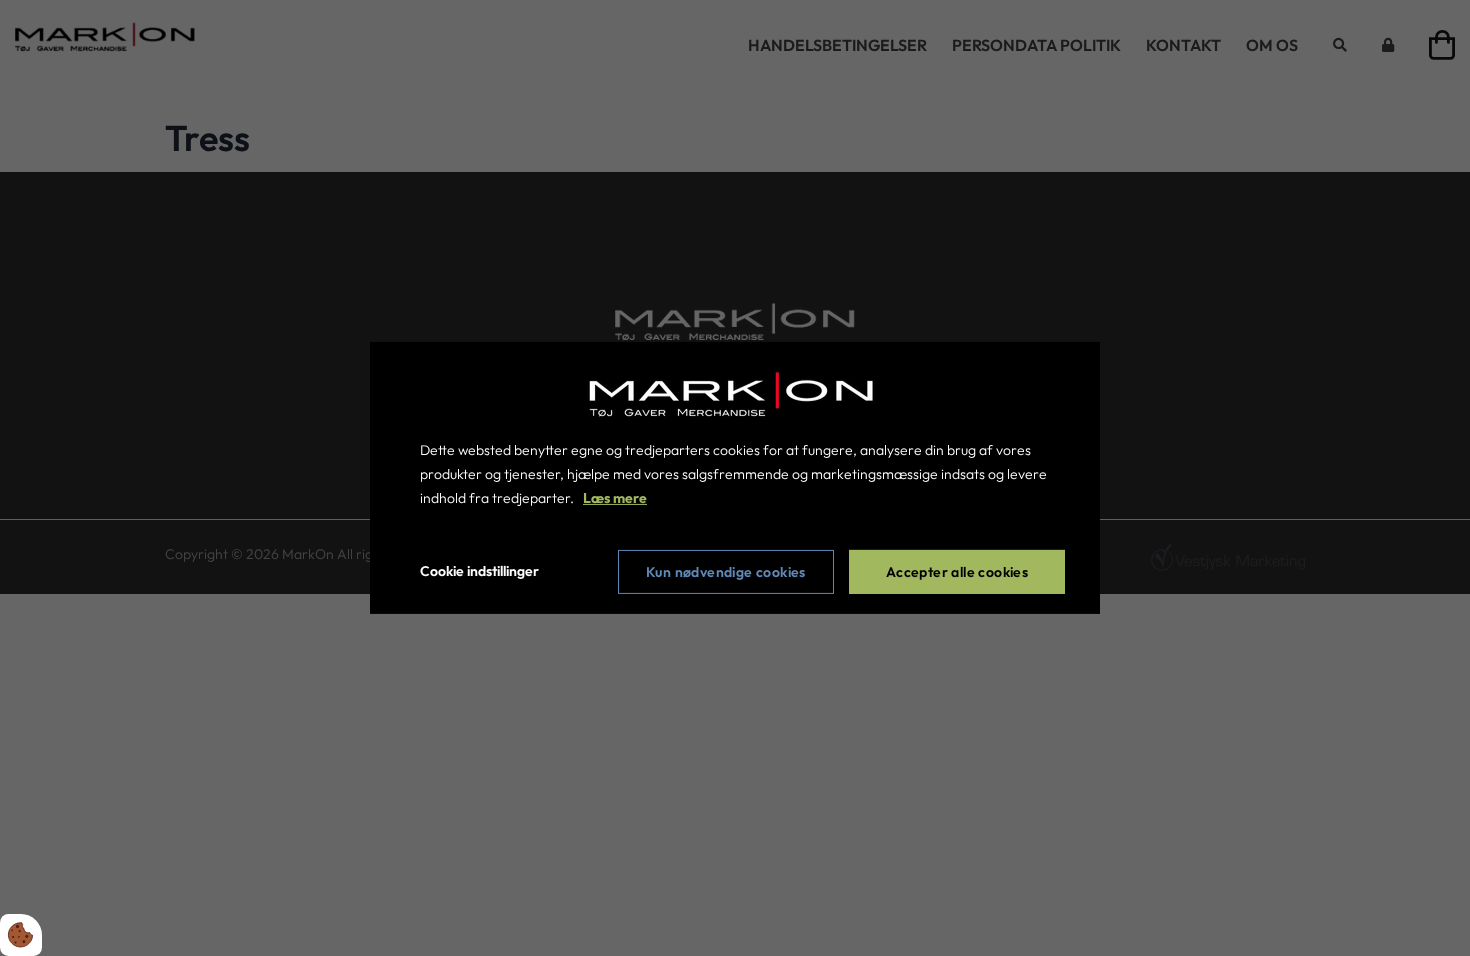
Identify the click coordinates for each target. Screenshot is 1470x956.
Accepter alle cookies (957, 572)
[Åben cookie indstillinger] (21, 935)
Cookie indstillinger (479, 571)
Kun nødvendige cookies (726, 572)
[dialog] (735, 478)
